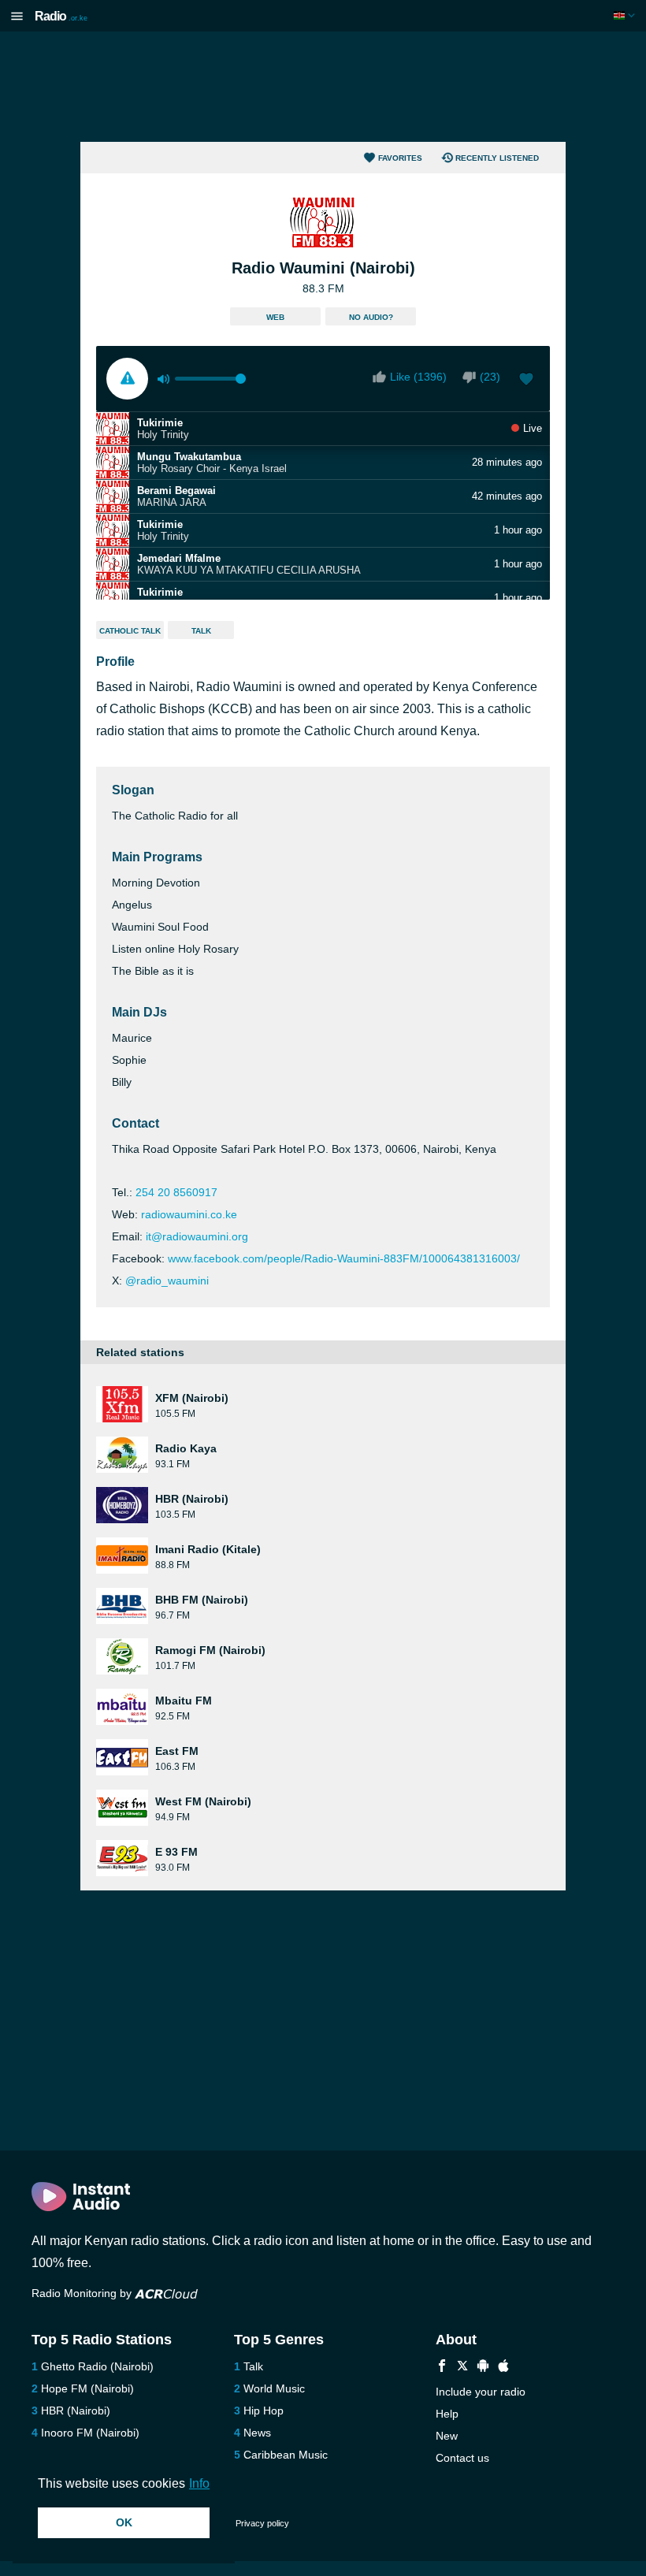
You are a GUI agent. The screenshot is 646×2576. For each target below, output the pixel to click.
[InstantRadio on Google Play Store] (483, 2368)
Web (275, 317)
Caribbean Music (286, 2455)
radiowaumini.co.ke (189, 1214)
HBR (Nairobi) (76, 2411)
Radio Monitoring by (83, 2293)
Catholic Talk (130, 631)
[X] (462, 2368)
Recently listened (497, 158)
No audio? (371, 317)
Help (447, 2414)
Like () (418, 377)
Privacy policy (262, 2523)
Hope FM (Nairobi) (87, 2388)
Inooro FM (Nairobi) (90, 2433)
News (257, 2433)
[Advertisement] (323, 87)
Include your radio (481, 2392)
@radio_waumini (167, 1281)
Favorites (400, 158)
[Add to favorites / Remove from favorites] (526, 381)
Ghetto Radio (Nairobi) (97, 2366)
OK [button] (124, 2522)
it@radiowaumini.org (197, 1236)
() (490, 377)
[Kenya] (626, 15)
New (447, 2436)
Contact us (462, 2458)
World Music (274, 2388)
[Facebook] (442, 2368)
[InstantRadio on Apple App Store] (503, 2368)
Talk (201, 631)
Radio (61, 16)
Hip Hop (264, 2411)
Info (199, 2483)
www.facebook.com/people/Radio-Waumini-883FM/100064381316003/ (344, 1258)
